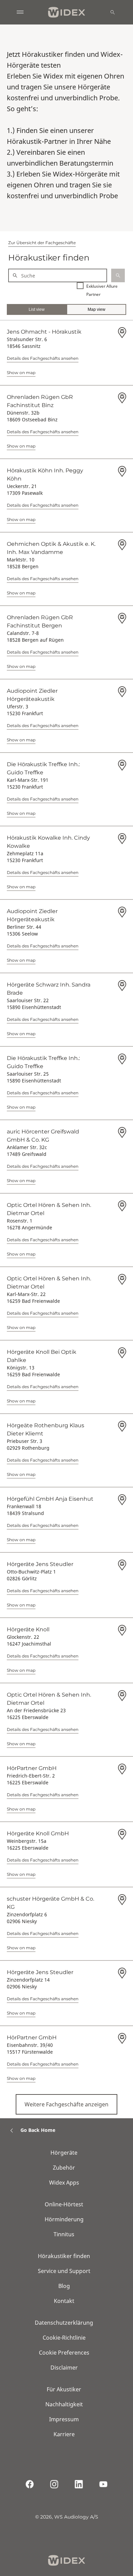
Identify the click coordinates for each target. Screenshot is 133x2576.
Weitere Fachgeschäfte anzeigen (66, 2104)
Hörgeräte (64, 2153)
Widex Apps (64, 2183)
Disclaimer (64, 2368)
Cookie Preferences (64, 2353)
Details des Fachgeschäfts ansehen (43, 358)
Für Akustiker (64, 2389)
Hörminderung (64, 2219)
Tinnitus (64, 2234)
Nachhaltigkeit (64, 2404)
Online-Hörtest (64, 2204)
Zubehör (64, 2168)
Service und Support (64, 2271)
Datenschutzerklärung (64, 2323)
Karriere (64, 2434)
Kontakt (64, 2301)
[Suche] (113, 12)
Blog (64, 2286)
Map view (97, 309)
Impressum (64, 2419)
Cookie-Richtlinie (64, 2338)
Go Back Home (38, 2130)
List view (37, 309)
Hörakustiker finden (64, 2256)
